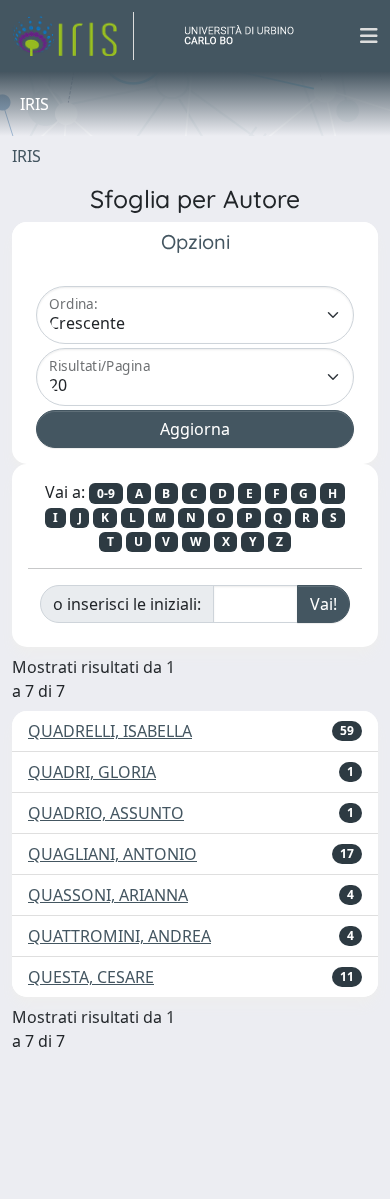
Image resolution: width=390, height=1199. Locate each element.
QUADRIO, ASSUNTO (106, 813)
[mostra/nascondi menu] (369, 36)
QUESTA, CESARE (91, 977)
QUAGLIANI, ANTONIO (112, 854)
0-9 (106, 493)
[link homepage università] (247, 36)
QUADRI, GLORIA (92, 772)
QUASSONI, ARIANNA (108, 895)
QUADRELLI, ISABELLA (110, 731)
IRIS (26, 156)
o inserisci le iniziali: (127, 604)
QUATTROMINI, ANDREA (119, 936)
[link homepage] (73, 36)
